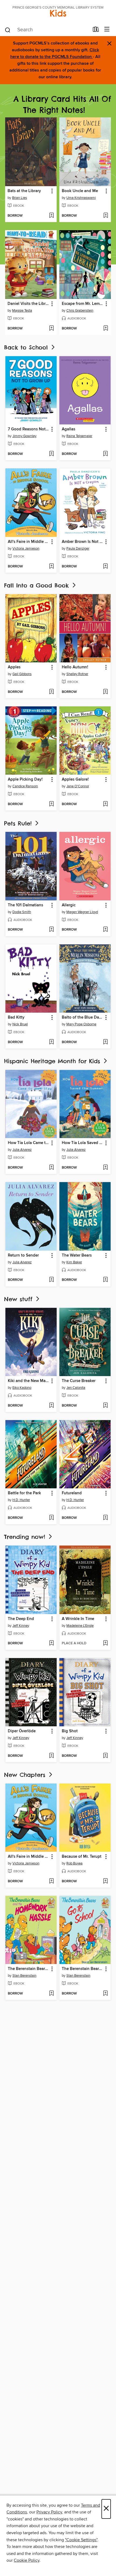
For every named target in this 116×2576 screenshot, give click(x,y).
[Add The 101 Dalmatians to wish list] (51, 930)
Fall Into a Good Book (38, 585)
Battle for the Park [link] (24, 1493)
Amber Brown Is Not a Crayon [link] (82, 542)
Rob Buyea (74, 1863)
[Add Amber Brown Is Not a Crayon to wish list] (105, 567)
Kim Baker (74, 1262)
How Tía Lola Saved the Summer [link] (82, 1143)
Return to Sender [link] (23, 1255)
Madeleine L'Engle (80, 1626)
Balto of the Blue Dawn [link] (82, 1018)
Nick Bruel (20, 1024)
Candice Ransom (25, 786)
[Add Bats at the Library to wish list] (51, 216)
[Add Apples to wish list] (51, 692)
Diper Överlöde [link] (22, 1731)
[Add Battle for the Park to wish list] (51, 1518)
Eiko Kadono (22, 1388)
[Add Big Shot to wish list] (105, 1756)
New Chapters (26, 1775)
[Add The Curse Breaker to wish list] (105, 1406)
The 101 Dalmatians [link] (25, 905)
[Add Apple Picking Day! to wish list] (51, 804)
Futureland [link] (72, 1493)
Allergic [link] (69, 905)
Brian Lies (20, 198)
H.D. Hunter (21, 1500)
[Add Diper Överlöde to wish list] (51, 1756)
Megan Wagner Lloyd (82, 912)
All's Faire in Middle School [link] (28, 542)
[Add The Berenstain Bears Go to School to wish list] (105, 1994)
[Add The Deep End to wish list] (51, 1643)
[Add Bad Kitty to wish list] (51, 1042)
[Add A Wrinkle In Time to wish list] (105, 1643)
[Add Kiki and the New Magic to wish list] (51, 1406)
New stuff (19, 1299)
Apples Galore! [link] (75, 780)
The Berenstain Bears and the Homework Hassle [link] (28, 1969)
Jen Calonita (76, 1388)
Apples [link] (14, 667)
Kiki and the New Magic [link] (28, 1381)
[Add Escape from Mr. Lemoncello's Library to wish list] (106, 329)
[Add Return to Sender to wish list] (51, 1280)
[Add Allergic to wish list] (105, 930)
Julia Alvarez (22, 1150)
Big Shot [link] (70, 1731)
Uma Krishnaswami (81, 198)
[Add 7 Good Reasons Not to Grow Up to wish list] (51, 454)
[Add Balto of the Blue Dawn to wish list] (105, 1042)
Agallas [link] (69, 429)
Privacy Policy (49, 2512)
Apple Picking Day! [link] (25, 780)
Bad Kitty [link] (16, 1018)
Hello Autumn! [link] (75, 667)
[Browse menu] (107, 30)
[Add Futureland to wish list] (105, 1518)
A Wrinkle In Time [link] (78, 1619)
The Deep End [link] (21, 1619)
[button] (52, 191)
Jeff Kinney (21, 1626)
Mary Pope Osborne (81, 1024)
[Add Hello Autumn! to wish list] (105, 692)
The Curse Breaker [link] (79, 1381)
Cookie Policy (27, 2560)
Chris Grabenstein (80, 311)
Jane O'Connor (78, 786)
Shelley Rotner (77, 674)
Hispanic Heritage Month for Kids (53, 1061)
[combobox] (47, 30)
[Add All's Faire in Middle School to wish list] (51, 567)
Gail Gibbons (22, 674)
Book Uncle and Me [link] (80, 191)
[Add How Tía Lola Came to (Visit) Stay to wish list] (51, 1168)
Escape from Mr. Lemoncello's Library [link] (83, 304)
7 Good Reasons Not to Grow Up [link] (28, 429)
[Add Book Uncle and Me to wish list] (106, 216)
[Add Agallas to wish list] (105, 454)
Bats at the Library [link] (24, 191)
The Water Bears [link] (77, 1255)
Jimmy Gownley (24, 436)
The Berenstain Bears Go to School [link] (82, 1969)
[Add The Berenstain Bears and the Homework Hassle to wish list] (51, 1994)
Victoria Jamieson (26, 549)
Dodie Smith (22, 912)
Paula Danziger (78, 549)
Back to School (27, 347)
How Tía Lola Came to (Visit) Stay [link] (28, 1143)
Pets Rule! (19, 823)
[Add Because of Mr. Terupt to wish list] (105, 1881)
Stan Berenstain (24, 1976)
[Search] (8, 30)
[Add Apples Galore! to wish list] (105, 804)
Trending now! (26, 1537)
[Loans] (96, 30)
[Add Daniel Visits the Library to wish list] (51, 329)
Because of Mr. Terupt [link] (82, 1857)
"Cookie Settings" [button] (81, 2540)
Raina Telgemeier (79, 436)
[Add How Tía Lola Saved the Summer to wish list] (105, 1168)
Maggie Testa (22, 311)
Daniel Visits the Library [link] (28, 304)
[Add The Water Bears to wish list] (105, 1280)
